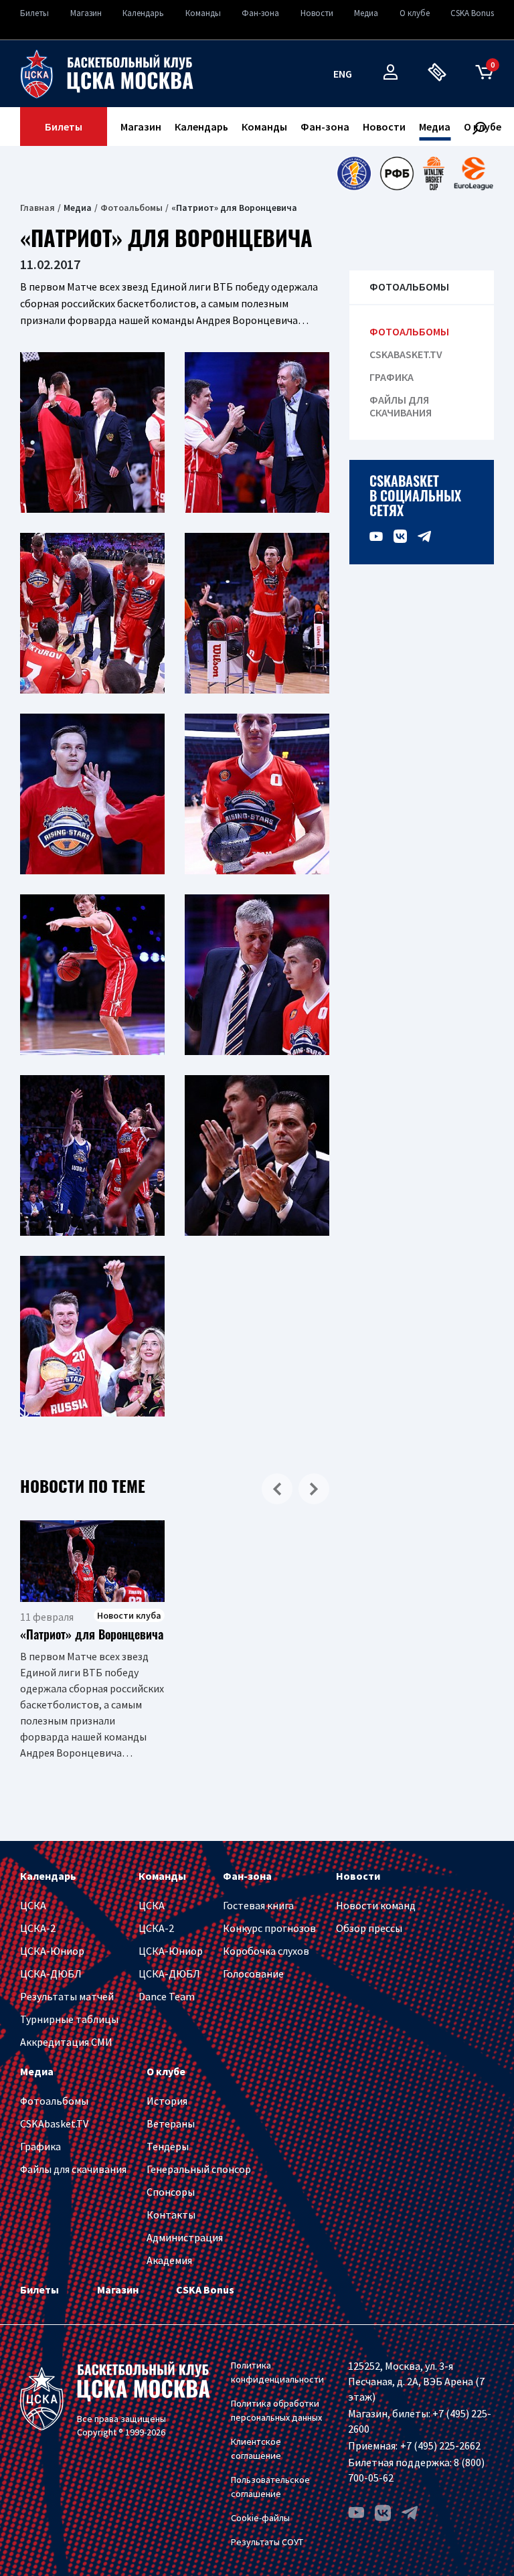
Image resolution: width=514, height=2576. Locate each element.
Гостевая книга (258, 1905)
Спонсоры (171, 2192)
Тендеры (168, 2146)
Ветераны (171, 2123)
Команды (203, 13)
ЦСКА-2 (38, 1928)
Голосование (253, 1974)
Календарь (143, 13)
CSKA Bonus (472, 13)
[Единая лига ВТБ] (354, 173)
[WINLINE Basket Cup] (434, 173)
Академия (169, 2260)
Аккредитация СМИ (66, 2042)
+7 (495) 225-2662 (440, 2445)
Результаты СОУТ (267, 2542)
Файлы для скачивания (401, 406)
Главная (37, 208)
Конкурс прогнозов (269, 1928)
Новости (317, 13)
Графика (392, 377)
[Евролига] (474, 173)
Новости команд (376, 1905)
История (167, 2101)
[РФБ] (397, 173)
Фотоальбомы (132, 208)
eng (343, 74)
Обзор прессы (369, 1928)
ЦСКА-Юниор (52, 1951)
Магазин (86, 13)
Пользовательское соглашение (270, 2487)
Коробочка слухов (266, 1951)
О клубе (415, 13)
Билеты (34, 13)
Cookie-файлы (260, 2518)
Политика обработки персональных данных (276, 2410)
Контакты (171, 2215)
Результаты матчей (67, 1996)
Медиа (366, 13)
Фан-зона (260, 13)
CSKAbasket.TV (406, 354)
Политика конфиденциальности (277, 2372)
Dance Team (167, 1996)
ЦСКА (33, 1905)
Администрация (185, 2237)
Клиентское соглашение (256, 2448)
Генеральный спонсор (199, 2169)
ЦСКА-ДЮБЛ (51, 1974)
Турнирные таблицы (69, 2019)
